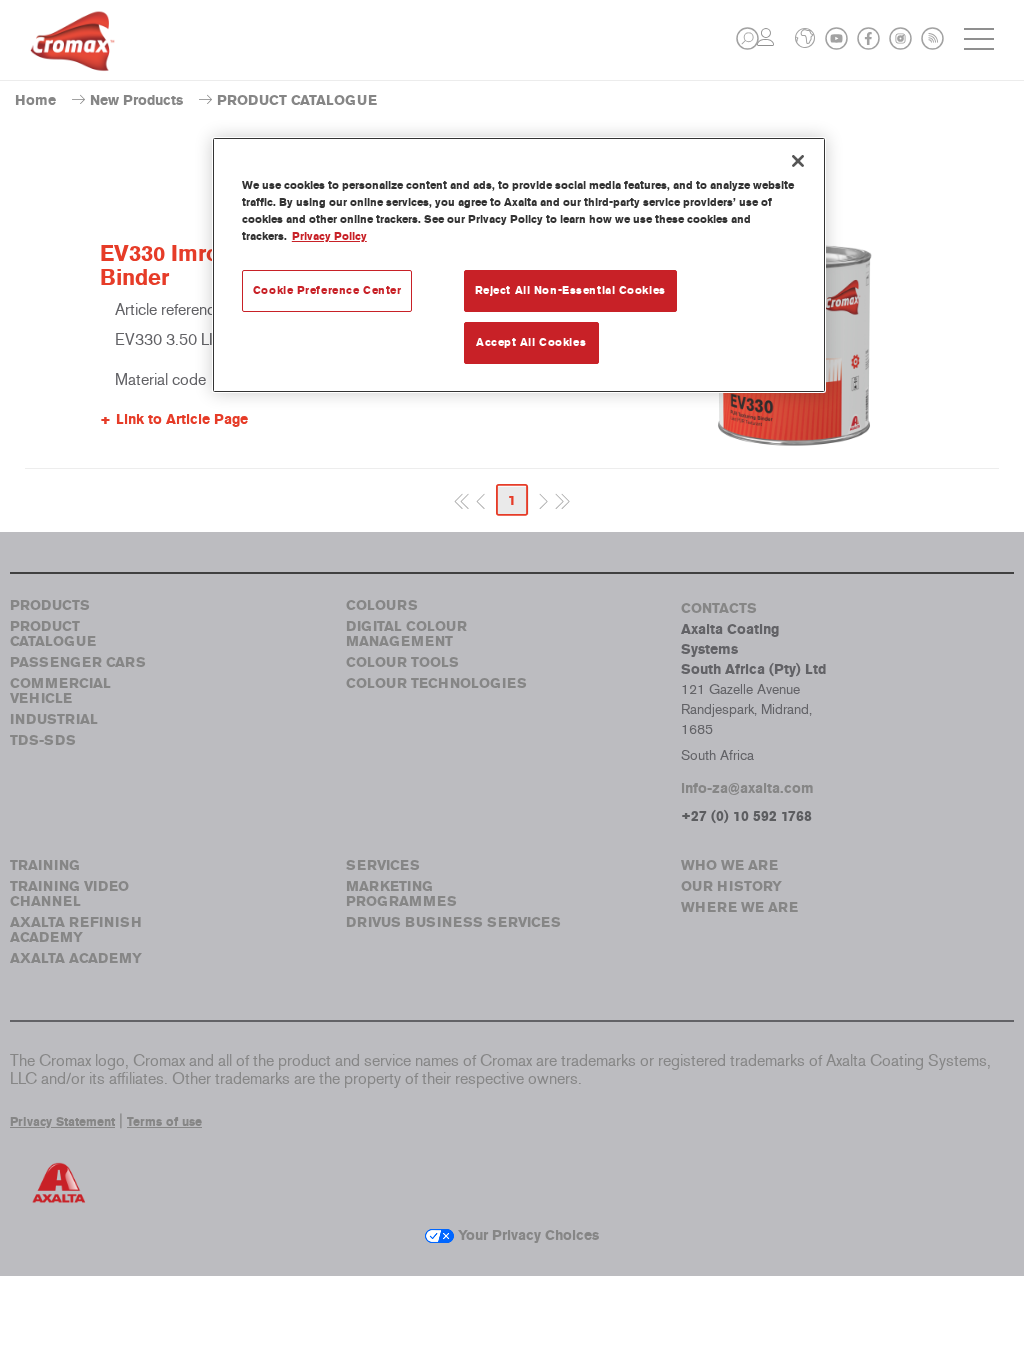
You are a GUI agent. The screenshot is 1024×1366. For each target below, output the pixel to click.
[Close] (798, 161)
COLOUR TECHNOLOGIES (436, 683)
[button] (747, 38)
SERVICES (383, 865)
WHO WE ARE (729, 865)
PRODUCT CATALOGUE (53, 634)
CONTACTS (719, 608)
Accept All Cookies (531, 342)
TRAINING (45, 865)
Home (35, 100)
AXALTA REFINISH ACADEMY (76, 930)
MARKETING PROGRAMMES (401, 894)
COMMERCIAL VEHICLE (60, 691)
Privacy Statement (62, 1122)
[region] (519, 265)
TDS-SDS (43, 740)
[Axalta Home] (72, 56)
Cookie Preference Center (327, 290)
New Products (136, 100)
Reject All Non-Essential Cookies (570, 290)
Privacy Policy (329, 236)
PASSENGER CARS (78, 662)
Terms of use (164, 1122)
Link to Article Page (182, 419)
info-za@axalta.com (747, 788)
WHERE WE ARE (739, 907)
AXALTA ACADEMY (76, 958)
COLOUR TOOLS (402, 662)
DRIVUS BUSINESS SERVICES (453, 922)
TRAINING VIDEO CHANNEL (69, 894)
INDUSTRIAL (54, 719)
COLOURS (382, 605)
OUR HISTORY (731, 886)
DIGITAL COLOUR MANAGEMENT (406, 634)
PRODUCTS (50, 605)
